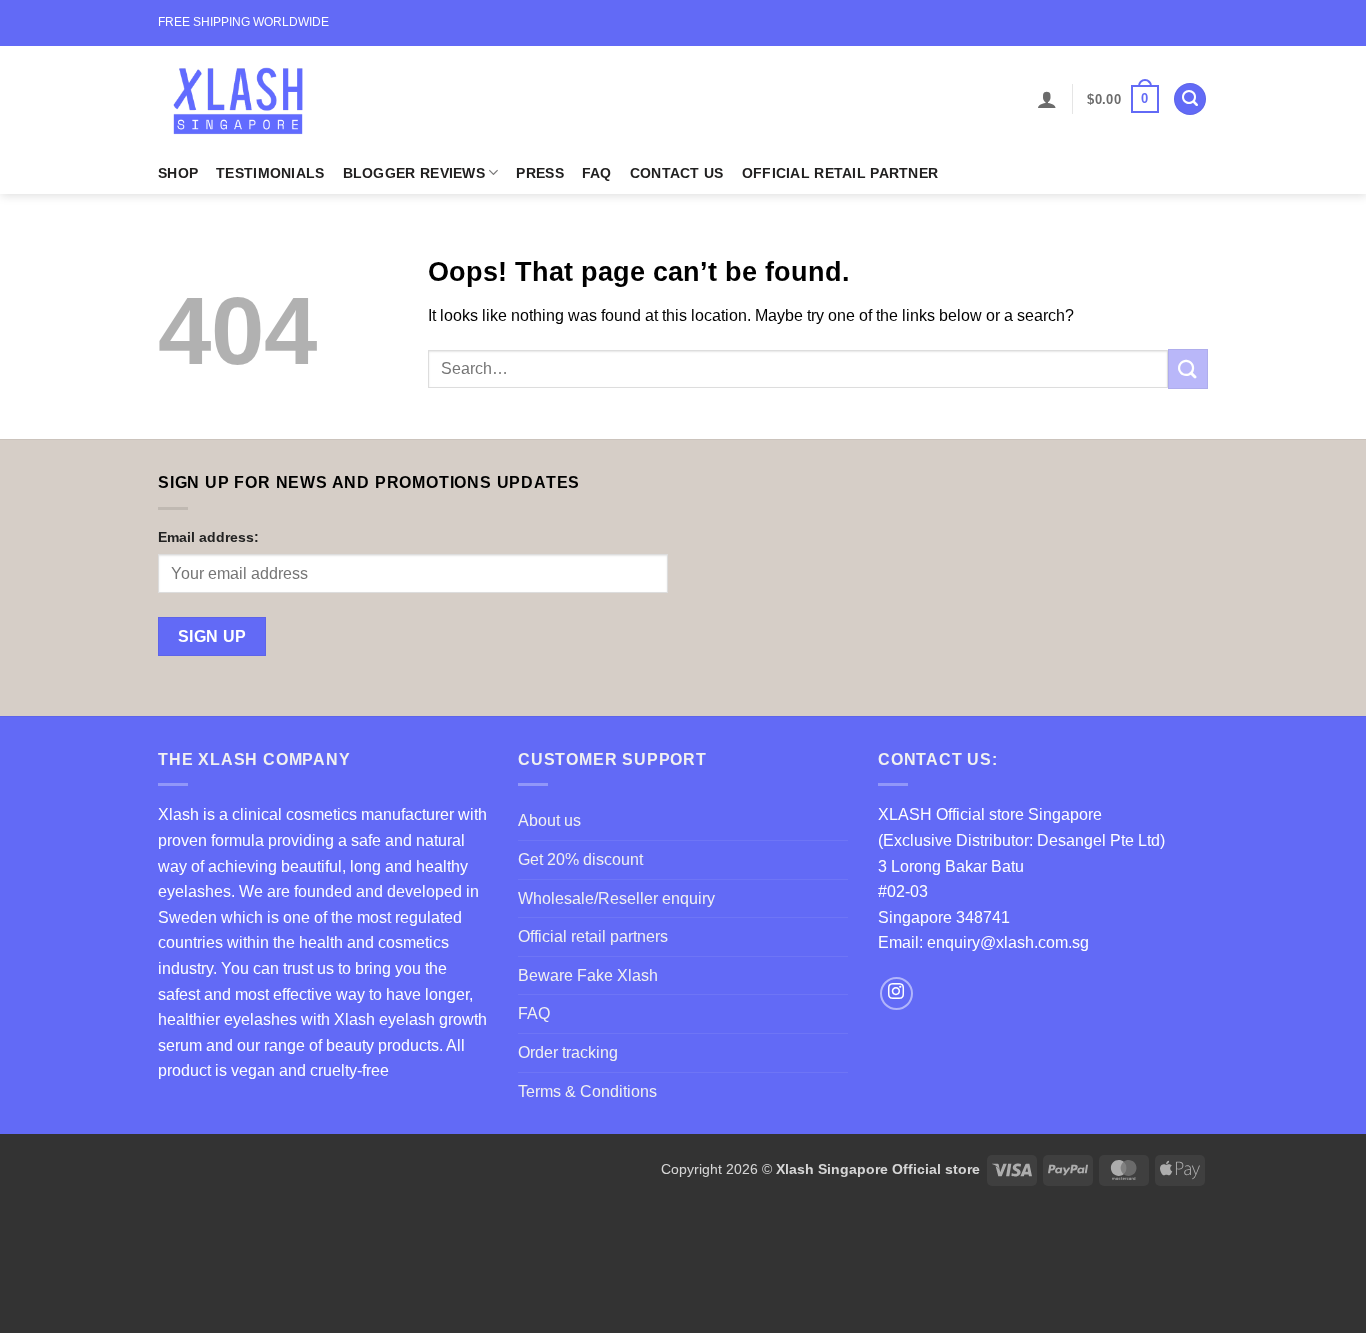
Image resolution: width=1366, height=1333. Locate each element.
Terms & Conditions (587, 1091)
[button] (1047, 99)
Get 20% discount (580, 859)
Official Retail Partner (840, 173)
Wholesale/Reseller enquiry (616, 898)
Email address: (208, 537)
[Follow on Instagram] (896, 993)
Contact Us (677, 173)
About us (549, 820)
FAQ (597, 173)
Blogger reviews (414, 173)
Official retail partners (593, 936)
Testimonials (270, 173)
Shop (178, 173)
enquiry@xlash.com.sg (1008, 942)
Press (539, 173)
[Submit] (1188, 368)
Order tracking (568, 1052)
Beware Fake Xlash (588, 975)
